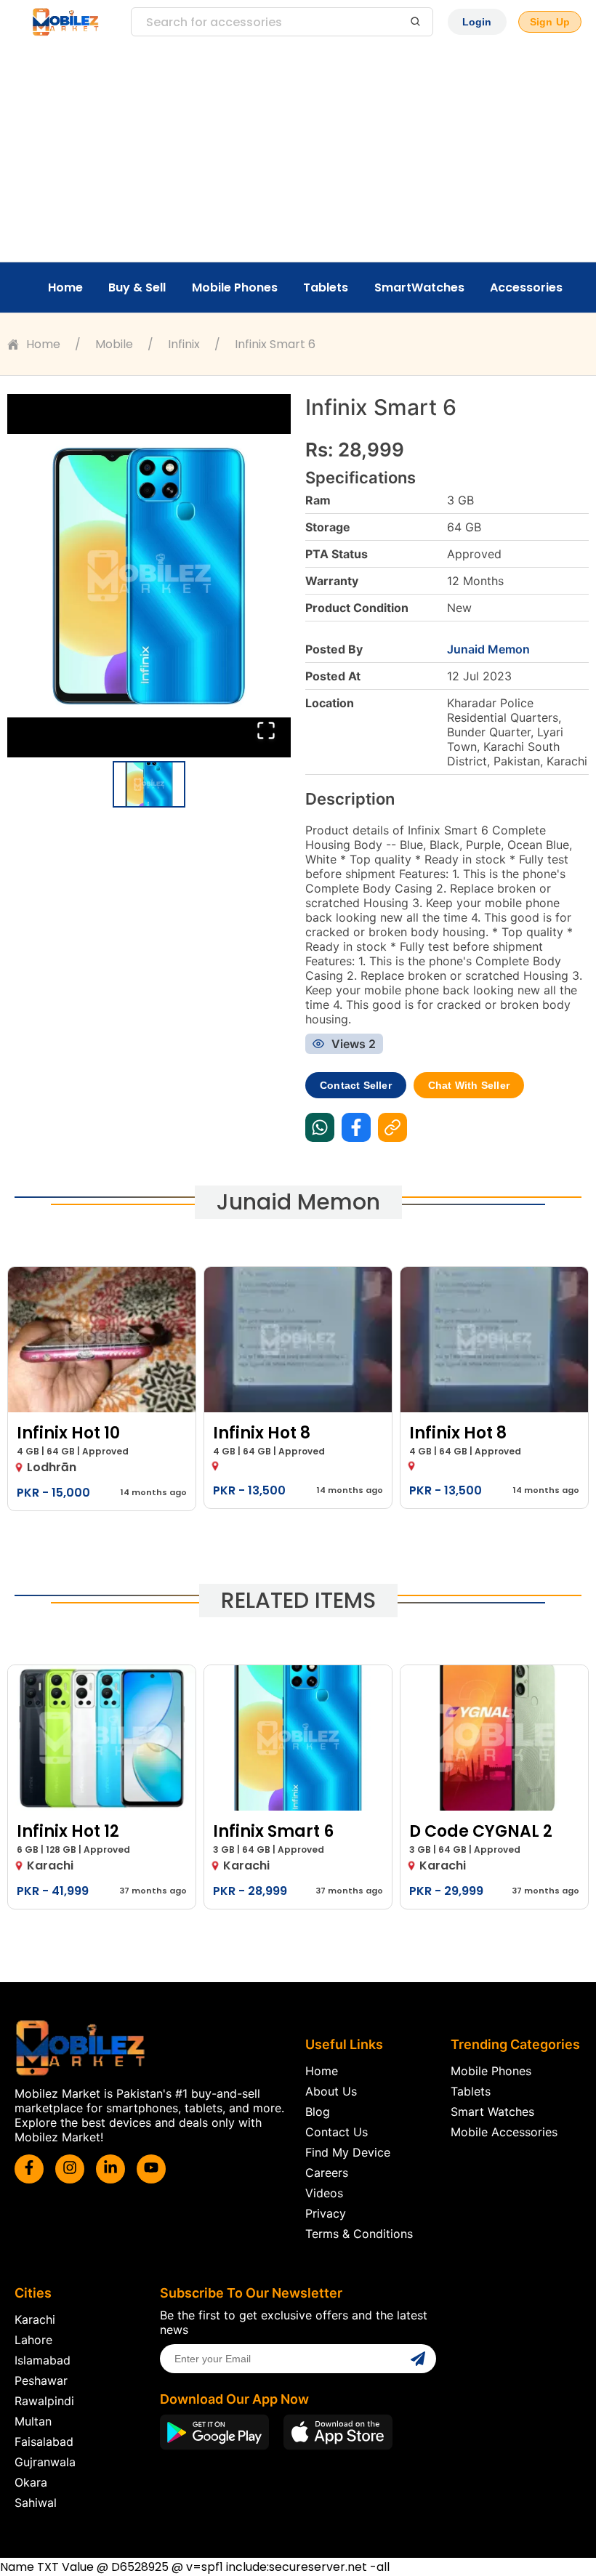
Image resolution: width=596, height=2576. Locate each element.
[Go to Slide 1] (149, 784)
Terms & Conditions (359, 2234)
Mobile (114, 344)
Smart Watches (492, 2112)
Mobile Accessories (504, 2132)
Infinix (184, 344)
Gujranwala (45, 2462)
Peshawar (41, 2380)
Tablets (326, 287)
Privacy (326, 2213)
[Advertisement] (298, 153)
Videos (324, 2193)
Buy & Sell (137, 287)
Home (65, 287)
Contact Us (337, 2132)
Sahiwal (36, 2503)
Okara (31, 2482)
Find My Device (348, 2152)
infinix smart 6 (275, 344)
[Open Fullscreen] (266, 732)
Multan (33, 2421)
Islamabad (43, 2360)
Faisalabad (44, 2442)
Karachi (35, 2319)
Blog (318, 2112)
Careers (327, 2173)
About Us (331, 2091)
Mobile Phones (235, 287)
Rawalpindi (44, 2401)
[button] (149, 576)
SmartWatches (419, 287)
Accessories (526, 287)
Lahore (33, 2340)
